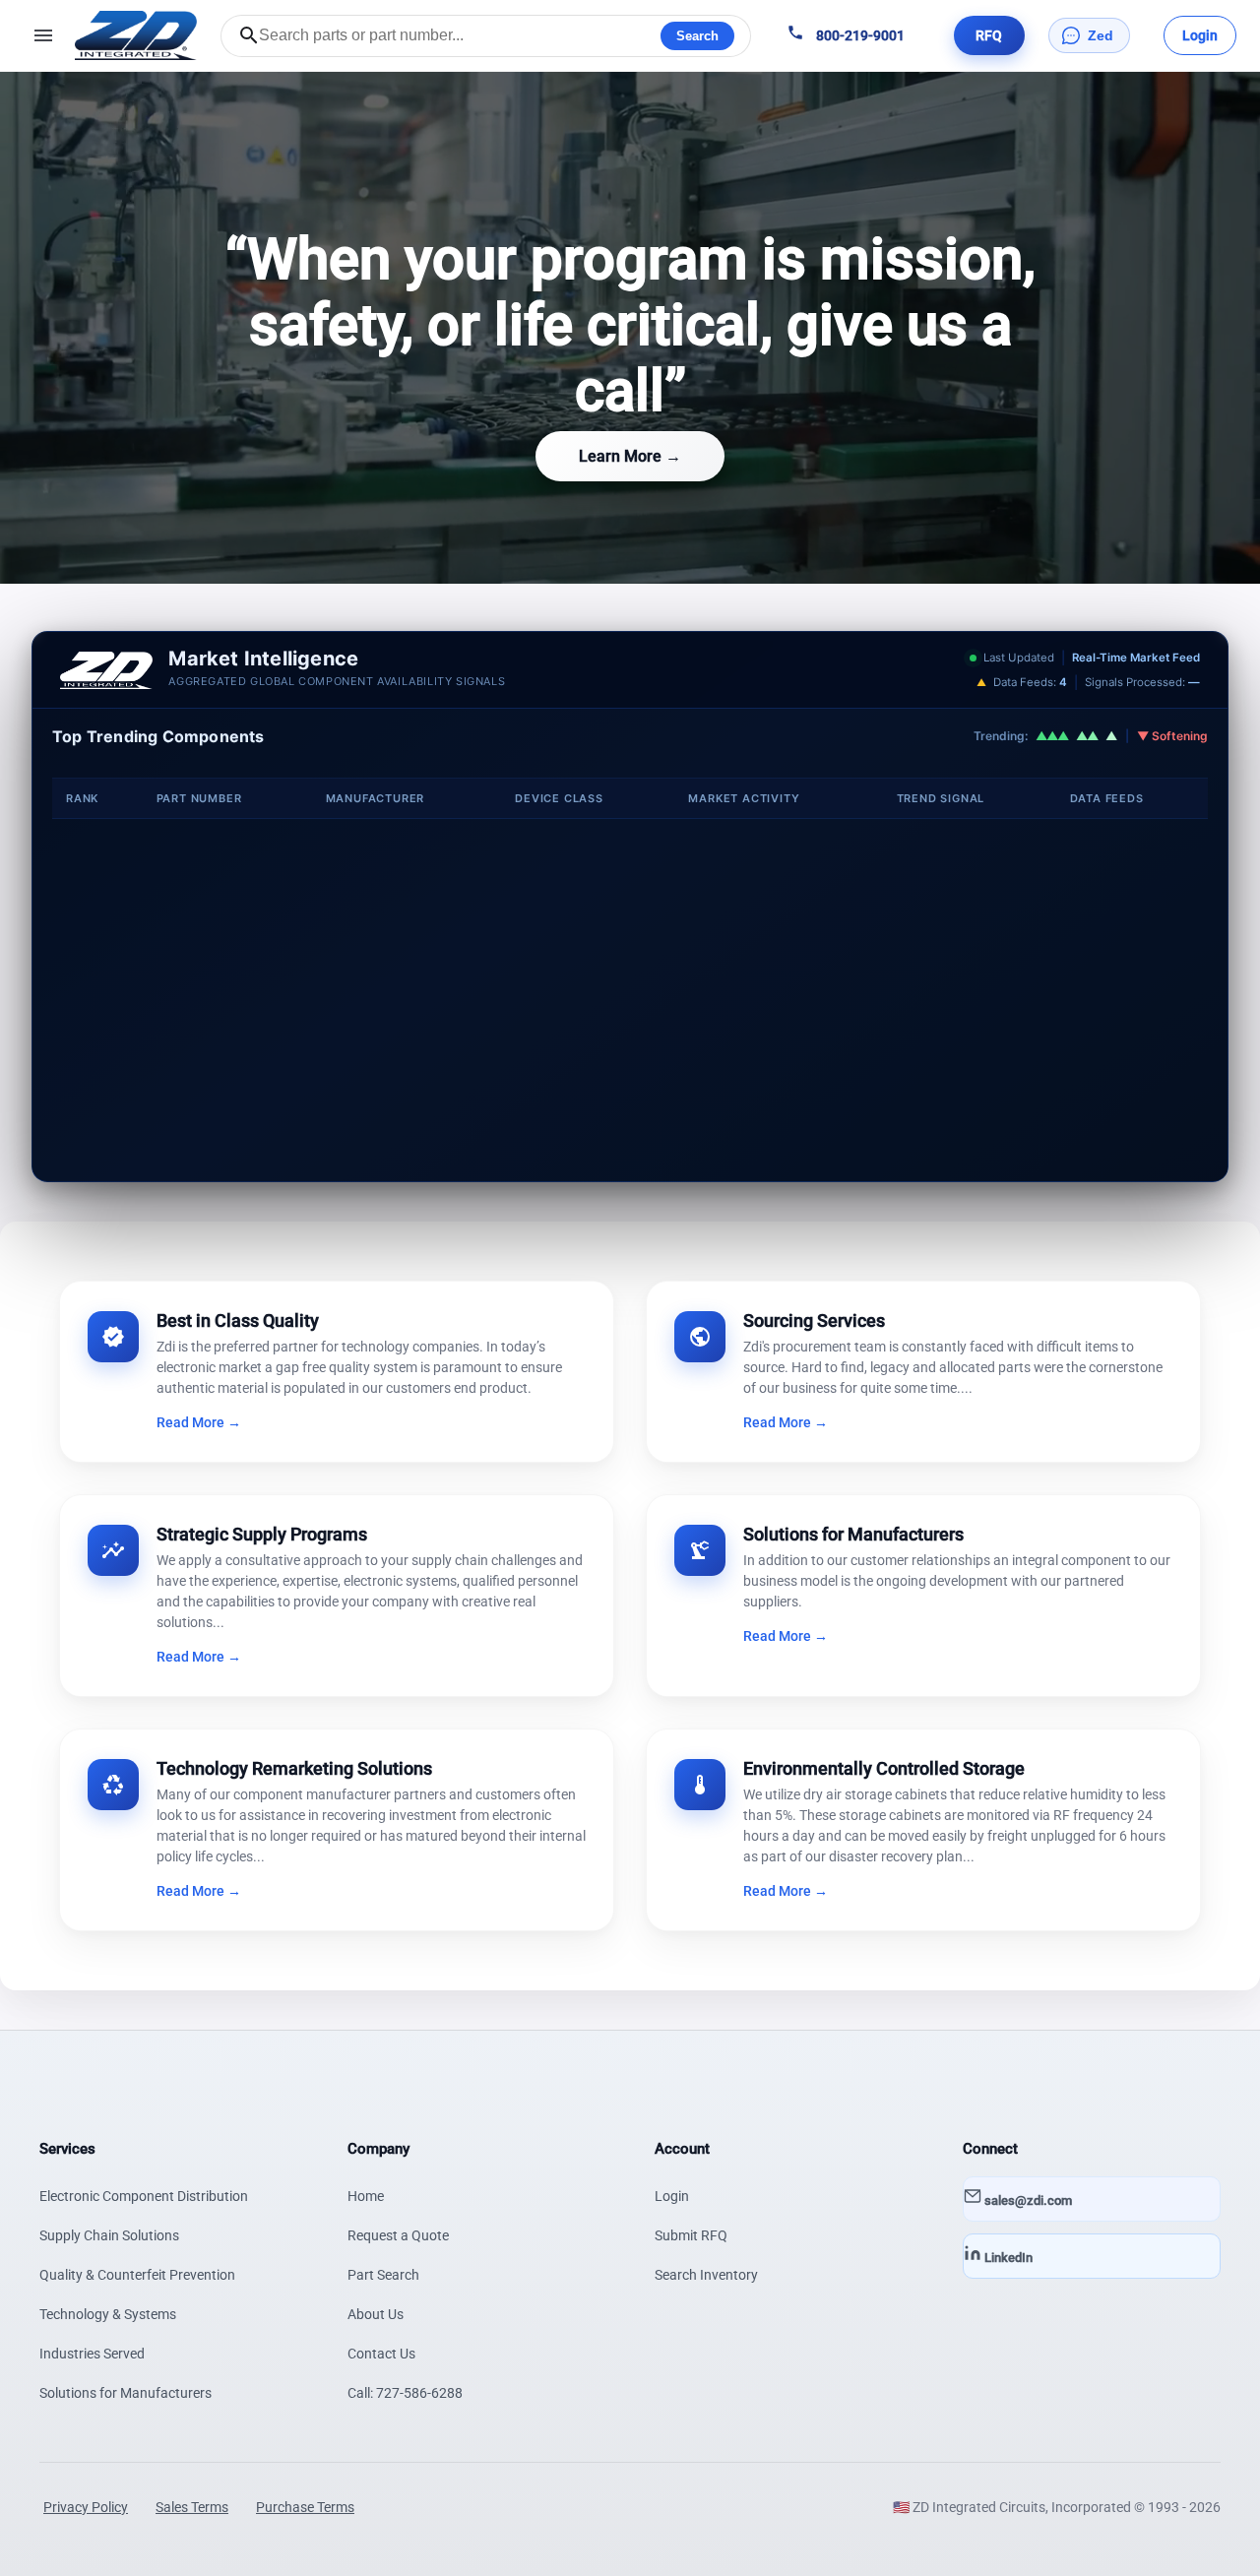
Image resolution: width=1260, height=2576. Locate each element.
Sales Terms (192, 2507)
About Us (376, 2314)
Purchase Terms (305, 2507)
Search (697, 36)
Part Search (383, 2275)
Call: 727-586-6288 (405, 2393)
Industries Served (92, 2354)
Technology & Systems (108, 2314)
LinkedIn (1007, 2258)
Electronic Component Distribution (144, 2196)
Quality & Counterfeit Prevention (137, 2275)
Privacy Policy (86, 2507)
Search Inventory (706, 2275)
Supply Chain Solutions (109, 2235)
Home (366, 2196)
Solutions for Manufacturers (126, 2393)
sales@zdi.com (1027, 2200)
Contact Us (381, 2354)
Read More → (199, 1422)
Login (672, 2196)
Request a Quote (398, 2235)
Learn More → (630, 456)
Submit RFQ (691, 2235)
